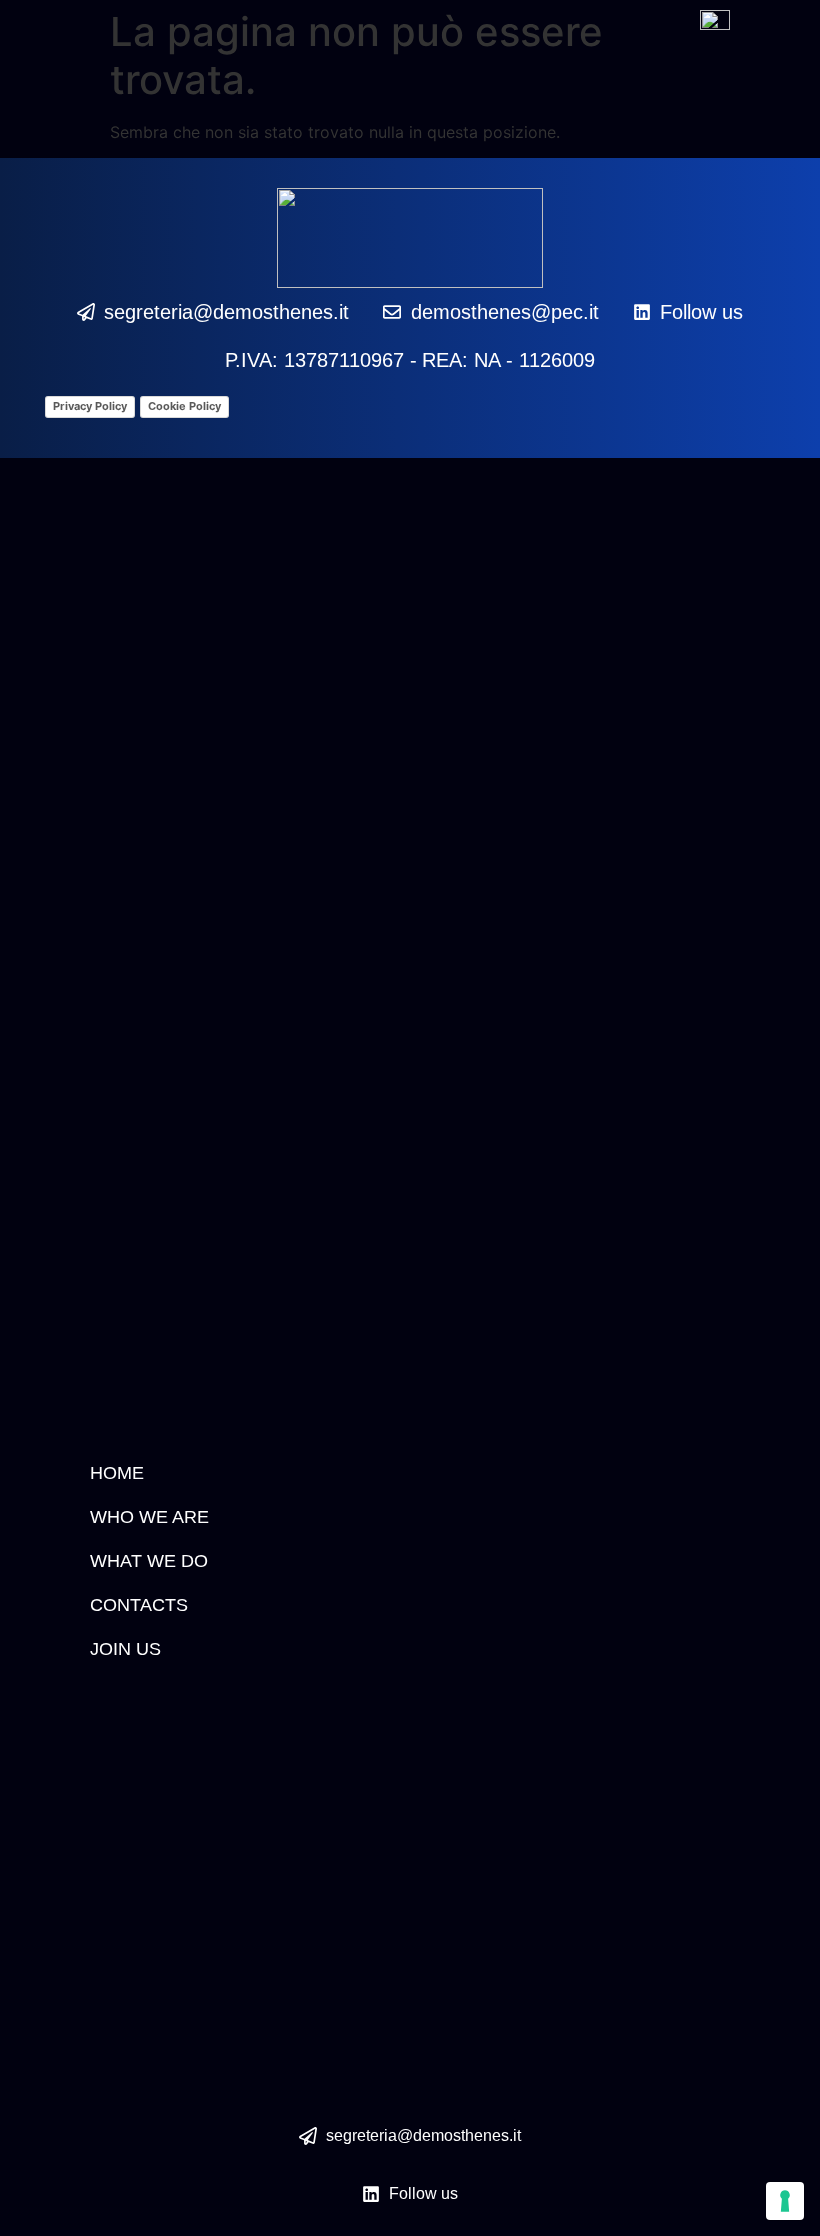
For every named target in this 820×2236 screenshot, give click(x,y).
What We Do (149, 1561)
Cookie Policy (184, 406)
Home (117, 1473)
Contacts (139, 1605)
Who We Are (149, 1517)
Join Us (125, 1649)
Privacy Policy (90, 406)
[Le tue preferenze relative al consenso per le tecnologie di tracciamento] (785, 2201)
